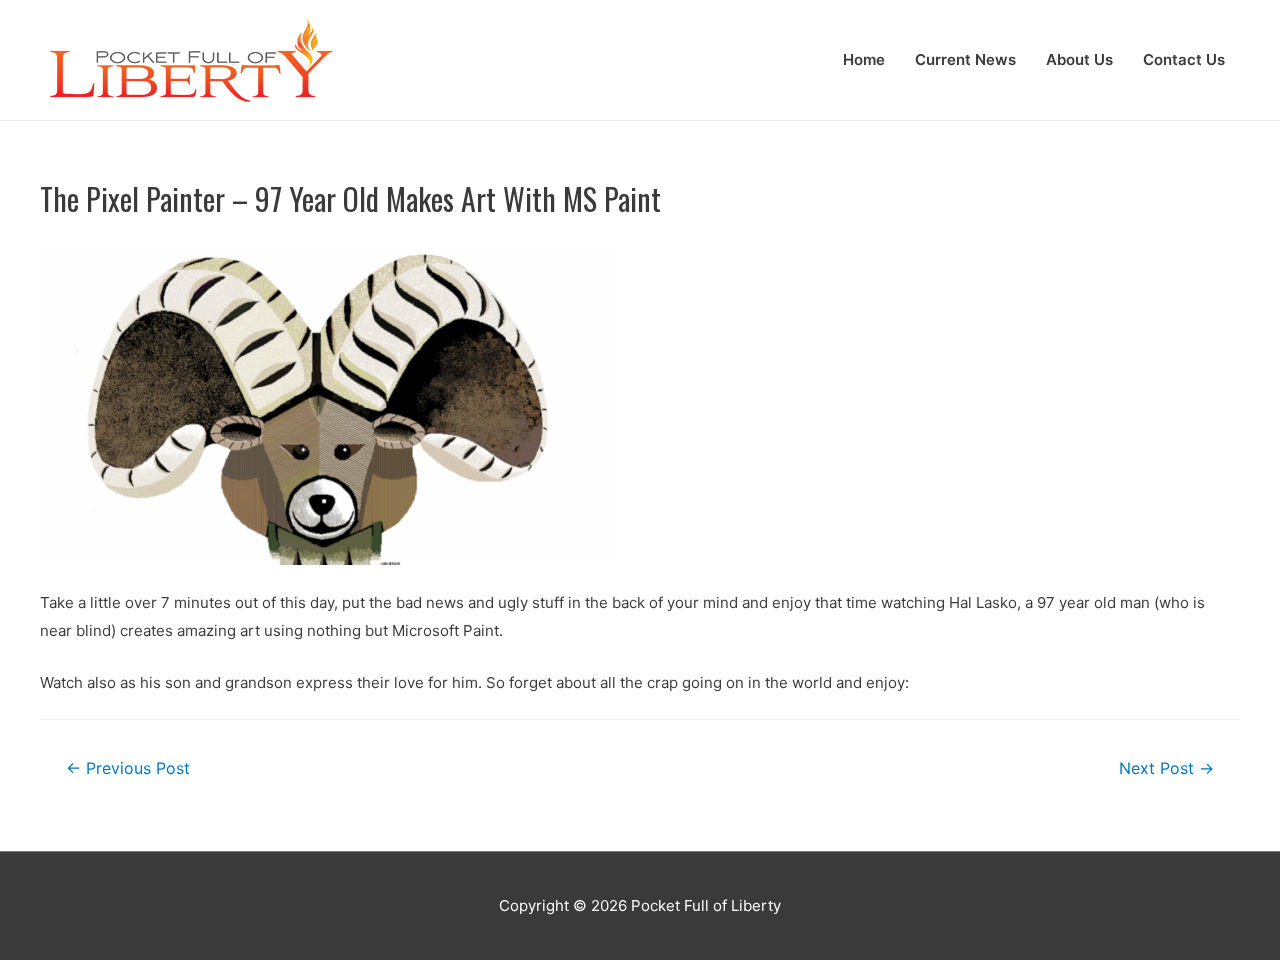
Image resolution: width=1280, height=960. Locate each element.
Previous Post (128, 768)
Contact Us (1184, 59)
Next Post (1166, 768)
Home (864, 59)
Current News (965, 59)
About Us (1079, 59)
